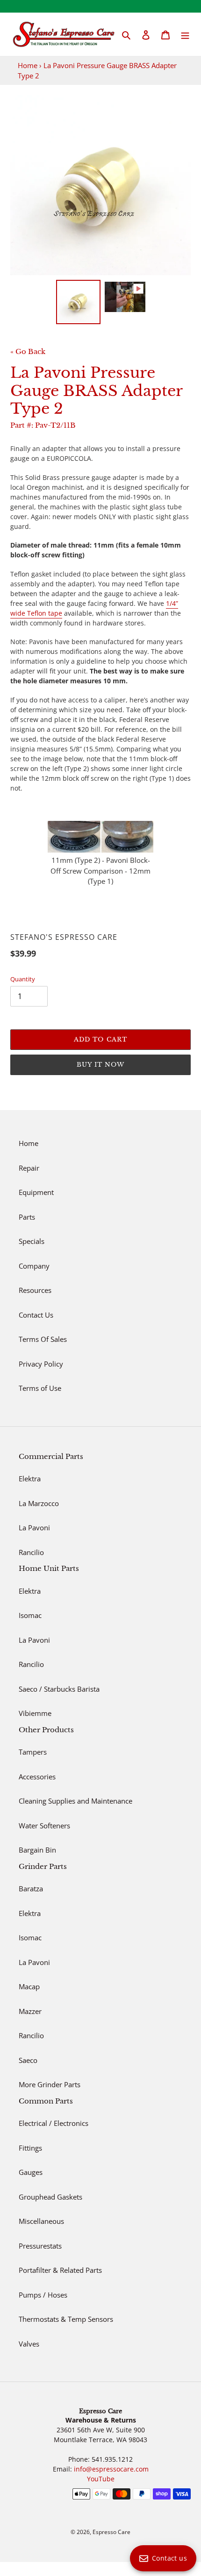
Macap (29, 1986)
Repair (29, 1168)
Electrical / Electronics (54, 2123)
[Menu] (185, 34)
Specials (32, 1241)
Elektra (30, 1479)
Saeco (28, 2060)
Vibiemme (35, 1713)
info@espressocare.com (111, 2469)
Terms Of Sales (43, 1339)
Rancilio (31, 1552)
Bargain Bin (37, 1850)
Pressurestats (40, 2246)
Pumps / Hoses (43, 2295)
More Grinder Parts (50, 2084)
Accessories (37, 1777)
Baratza (31, 1889)
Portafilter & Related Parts (60, 2270)
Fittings (30, 2148)
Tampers (33, 1752)
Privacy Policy (41, 1364)
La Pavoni (34, 1528)
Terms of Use (40, 1388)
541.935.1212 (112, 2459)
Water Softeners (44, 1826)
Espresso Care (111, 2532)
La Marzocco (39, 1503)
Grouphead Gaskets (50, 2197)
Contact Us (36, 1315)
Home (28, 65)
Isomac (30, 1615)
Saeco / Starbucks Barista (59, 1689)
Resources (35, 1290)
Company (34, 1266)
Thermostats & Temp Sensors (66, 2319)
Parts (27, 1217)
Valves (29, 2344)
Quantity (23, 979)
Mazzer (30, 2011)
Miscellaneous (41, 2221)
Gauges (31, 2172)
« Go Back (28, 351)
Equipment (36, 1192)
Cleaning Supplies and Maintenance (75, 1801)
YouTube (101, 2479)
